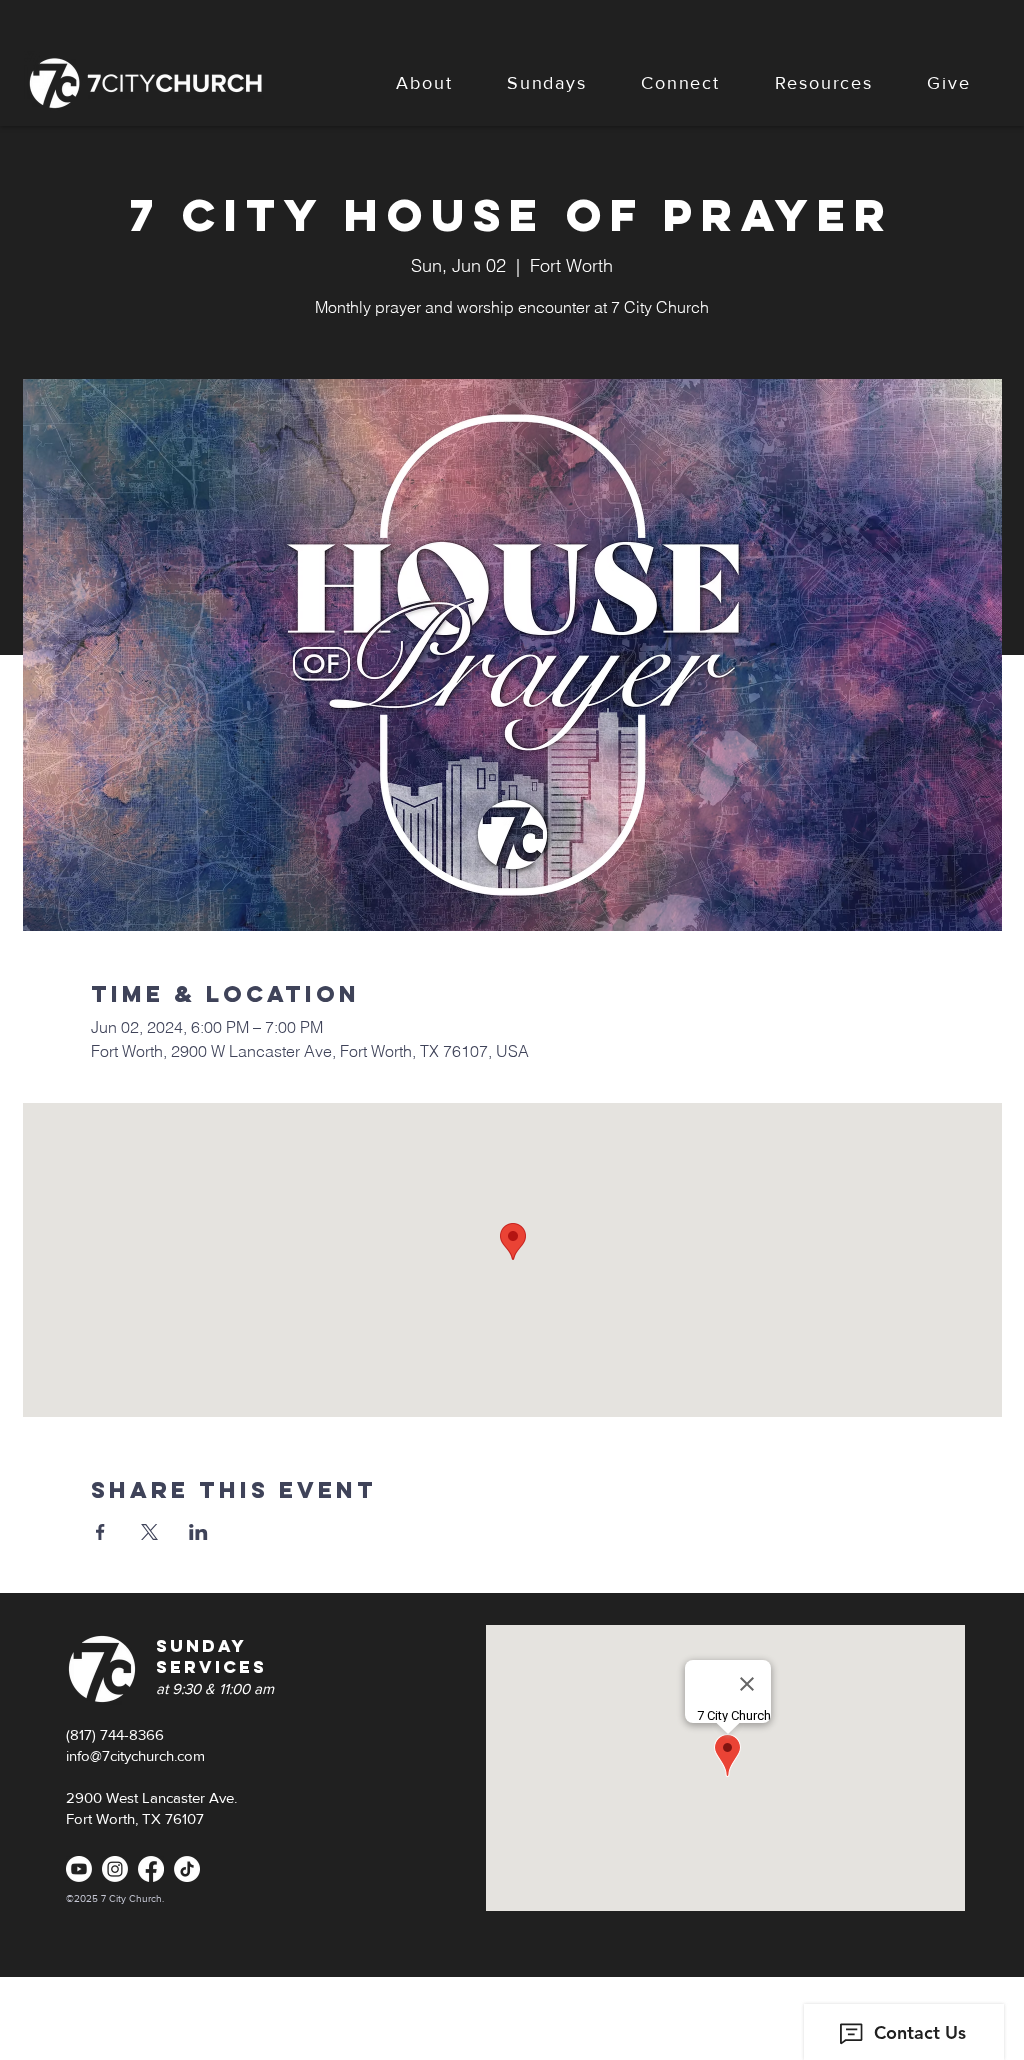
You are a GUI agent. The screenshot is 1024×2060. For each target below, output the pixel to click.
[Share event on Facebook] (100, 1532)
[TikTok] (187, 1869)
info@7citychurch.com (135, 1755)
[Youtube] (79, 1869)
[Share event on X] (149, 1532)
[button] (424, 83)
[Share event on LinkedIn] (198, 1532)
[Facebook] (151, 1869)
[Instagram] (115, 1869)
